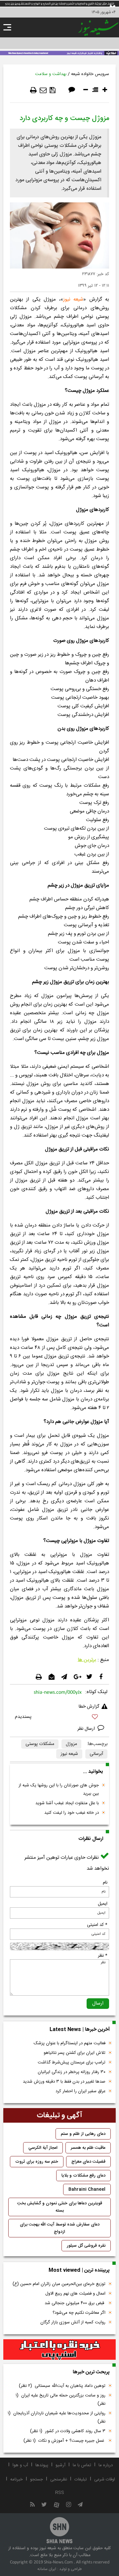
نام (105, 1883)
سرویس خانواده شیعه (90, 74)
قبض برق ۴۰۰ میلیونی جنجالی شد (75, 2303)
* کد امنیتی (97, 1925)
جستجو (37, 2479)
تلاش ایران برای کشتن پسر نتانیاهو (75, 2053)
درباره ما (106, 2465)
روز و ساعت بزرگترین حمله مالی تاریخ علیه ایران (60, 2400)
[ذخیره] (53, 90)
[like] (59, 1718)
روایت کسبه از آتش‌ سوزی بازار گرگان (73, 2322)
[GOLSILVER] (59, 2350)
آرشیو (60, 2465)
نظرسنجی (59, 2479)
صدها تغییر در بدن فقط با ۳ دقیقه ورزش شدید (64, 2082)
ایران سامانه (47, 2569)
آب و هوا (20, 2465)
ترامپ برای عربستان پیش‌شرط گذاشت (72, 2062)
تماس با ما (82, 2465)
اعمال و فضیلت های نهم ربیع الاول (75, 2294)
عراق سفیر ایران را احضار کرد (80, 2091)
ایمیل (103, 1904)
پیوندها (42, 2465)
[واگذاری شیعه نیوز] (59, 53)
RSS (60, 2493)
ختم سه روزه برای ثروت (37, 2162)
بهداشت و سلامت (51, 74)
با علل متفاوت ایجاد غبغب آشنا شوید (67, 1803)
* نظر (103, 1956)
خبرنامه (17, 2479)
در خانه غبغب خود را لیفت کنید (72, 1813)
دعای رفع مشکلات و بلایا (83, 2176)
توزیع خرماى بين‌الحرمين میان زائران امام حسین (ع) (59, 2284)
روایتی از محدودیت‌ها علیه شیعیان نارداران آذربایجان (57, 2417)
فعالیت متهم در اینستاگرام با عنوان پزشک (70, 2043)
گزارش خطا (89, 1707)
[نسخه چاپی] (33, 90)
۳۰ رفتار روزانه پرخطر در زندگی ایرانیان (72, 2072)
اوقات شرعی (105, 2479)
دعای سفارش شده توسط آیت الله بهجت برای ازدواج (60, 2228)
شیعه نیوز (73, 299)
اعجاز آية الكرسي (43, 2148)
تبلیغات (81, 2479)
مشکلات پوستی (40, 1744)
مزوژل (71, 1744)
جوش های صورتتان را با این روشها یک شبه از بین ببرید (59, 1789)
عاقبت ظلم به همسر (88, 2148)
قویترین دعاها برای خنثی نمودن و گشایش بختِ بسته (60, 2207)
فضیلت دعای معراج (88, 2162)
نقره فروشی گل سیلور (86, 2246)
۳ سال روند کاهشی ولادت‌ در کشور (68, 2431)
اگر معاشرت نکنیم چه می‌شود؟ (79, 2313)
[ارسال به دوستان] (43, 90)
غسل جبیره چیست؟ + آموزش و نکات (64, 2441)
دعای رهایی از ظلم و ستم (83, 2134)
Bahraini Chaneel (87, 2189)
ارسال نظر (87, 1729)
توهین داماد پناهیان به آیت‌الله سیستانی (62, 2386)
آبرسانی (96, 1754)
